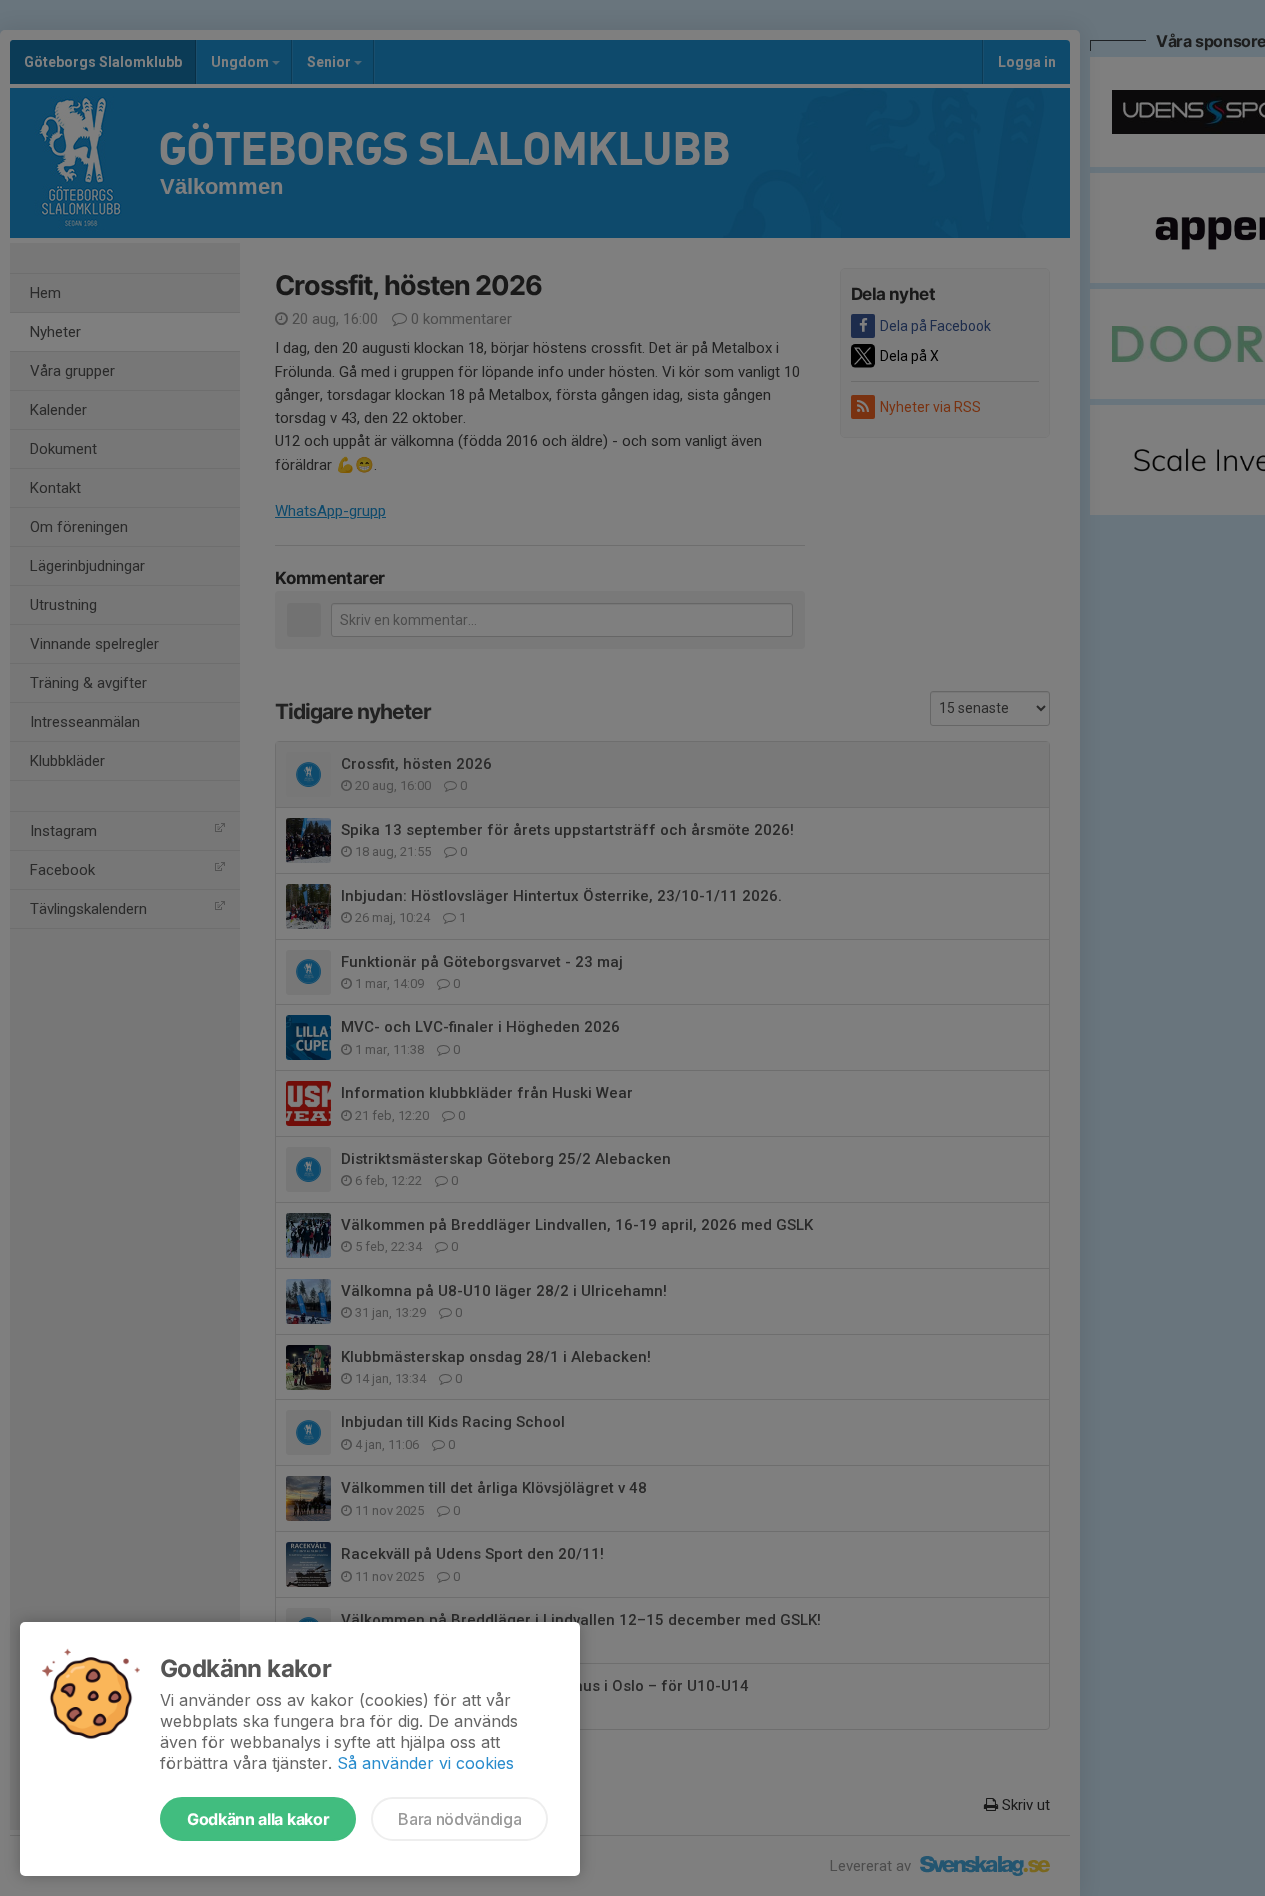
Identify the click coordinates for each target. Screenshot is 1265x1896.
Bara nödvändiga (459, 1819)
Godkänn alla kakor (258, 1819)
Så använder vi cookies (425, 1763)
